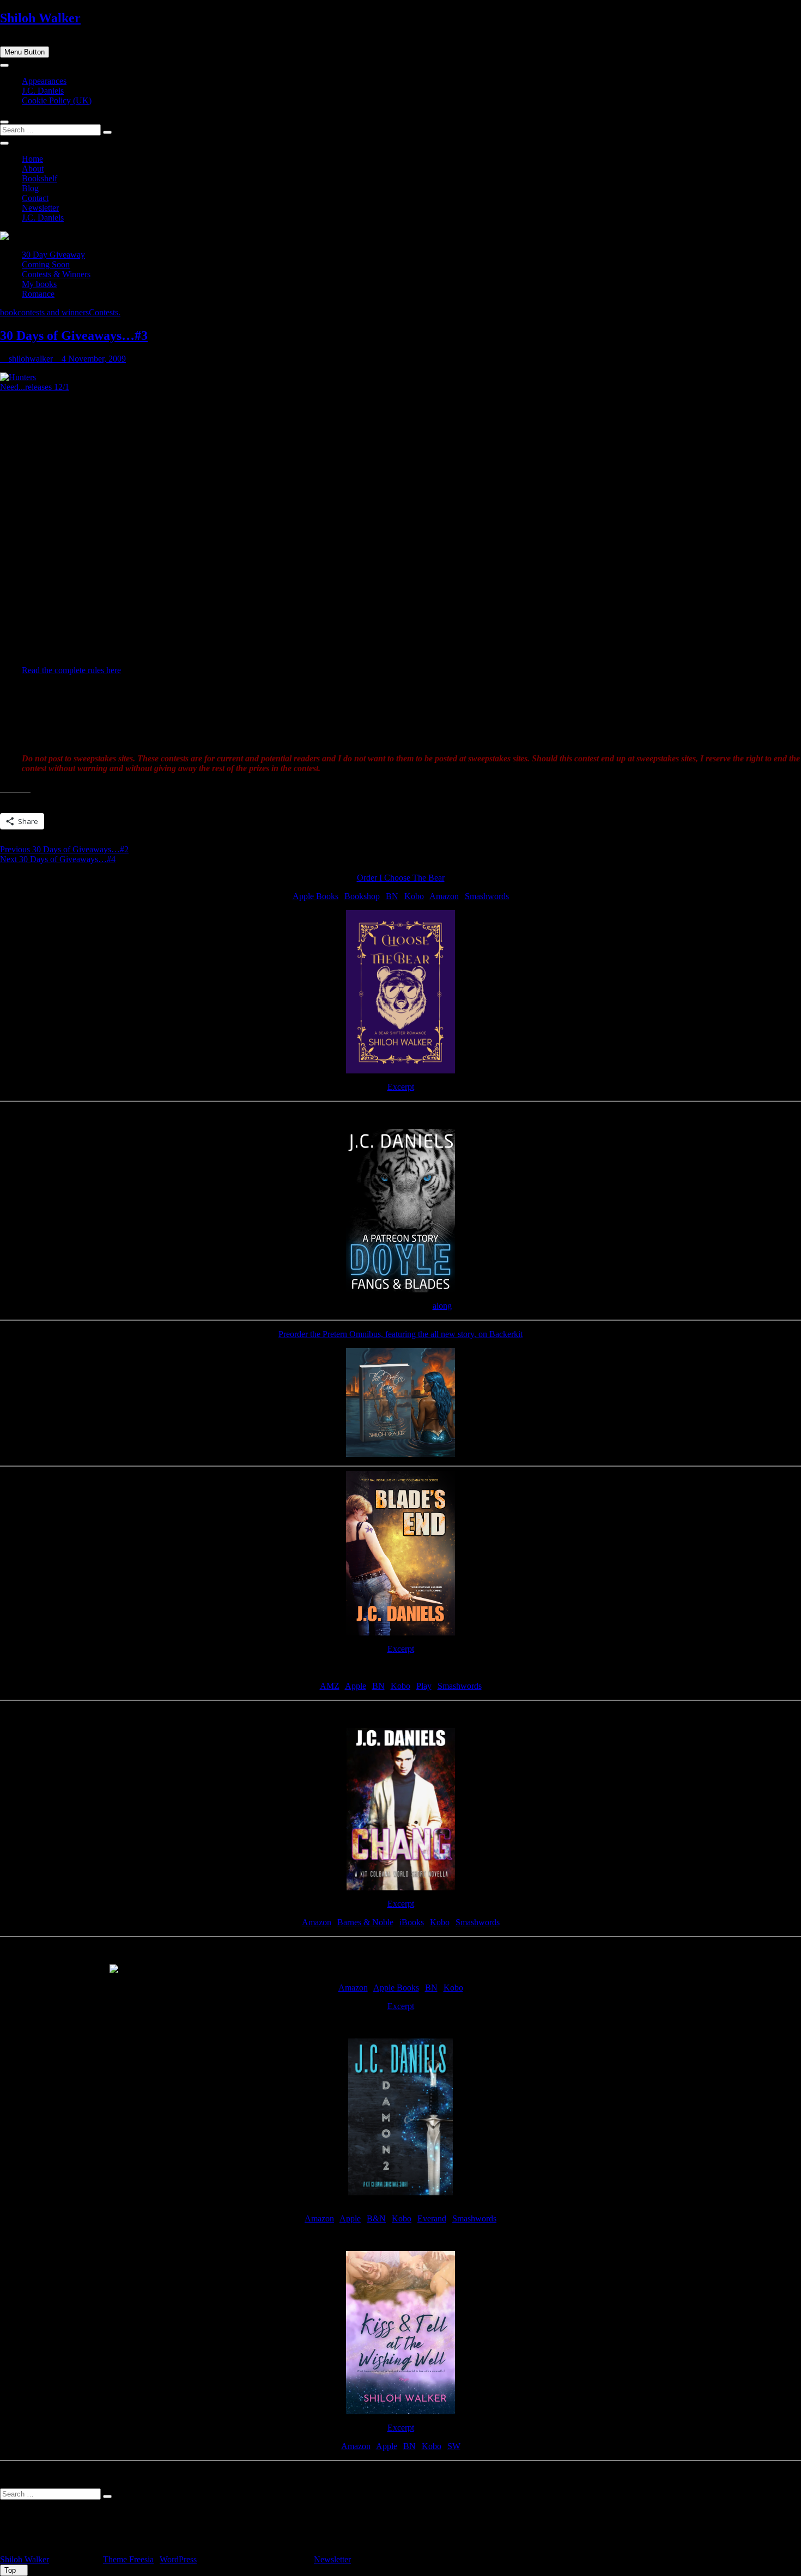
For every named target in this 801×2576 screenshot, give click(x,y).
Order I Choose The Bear (401, 878)
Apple (356, 1686)
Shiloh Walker (40, 18)
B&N (376, 2218)
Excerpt (401, 1087)
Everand (432, 2218)
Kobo (414, 896)
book (9, 312)
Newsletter (40, 208)
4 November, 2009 (93, 359)
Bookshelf (40, 178)
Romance (38, 294)
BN (392, 896)
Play (424, 1686)
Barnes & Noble (365, 1922)
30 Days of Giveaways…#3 (74, 335)
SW (454, 2446)
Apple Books (315, 896)
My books (39, 284)
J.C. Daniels (43, 91)
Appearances (44, 81)
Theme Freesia (128, 2559)
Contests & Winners (56, 274)
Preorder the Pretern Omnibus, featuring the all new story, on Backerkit (400, 1334)
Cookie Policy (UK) (57, 100)
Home (32, 159)
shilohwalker (30, 359)
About (33, 169)
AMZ (330, 1686)
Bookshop (362, 896)
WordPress (178, 2559)
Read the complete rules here (71, 670)
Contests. (105, 312)
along (442, 1306)
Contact (35, 198)
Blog (30, 188)
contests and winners (53, 312)
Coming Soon (46, 264)
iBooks (412, 1922)
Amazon (444, 896)
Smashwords (487, 896)
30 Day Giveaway (53, 255)
